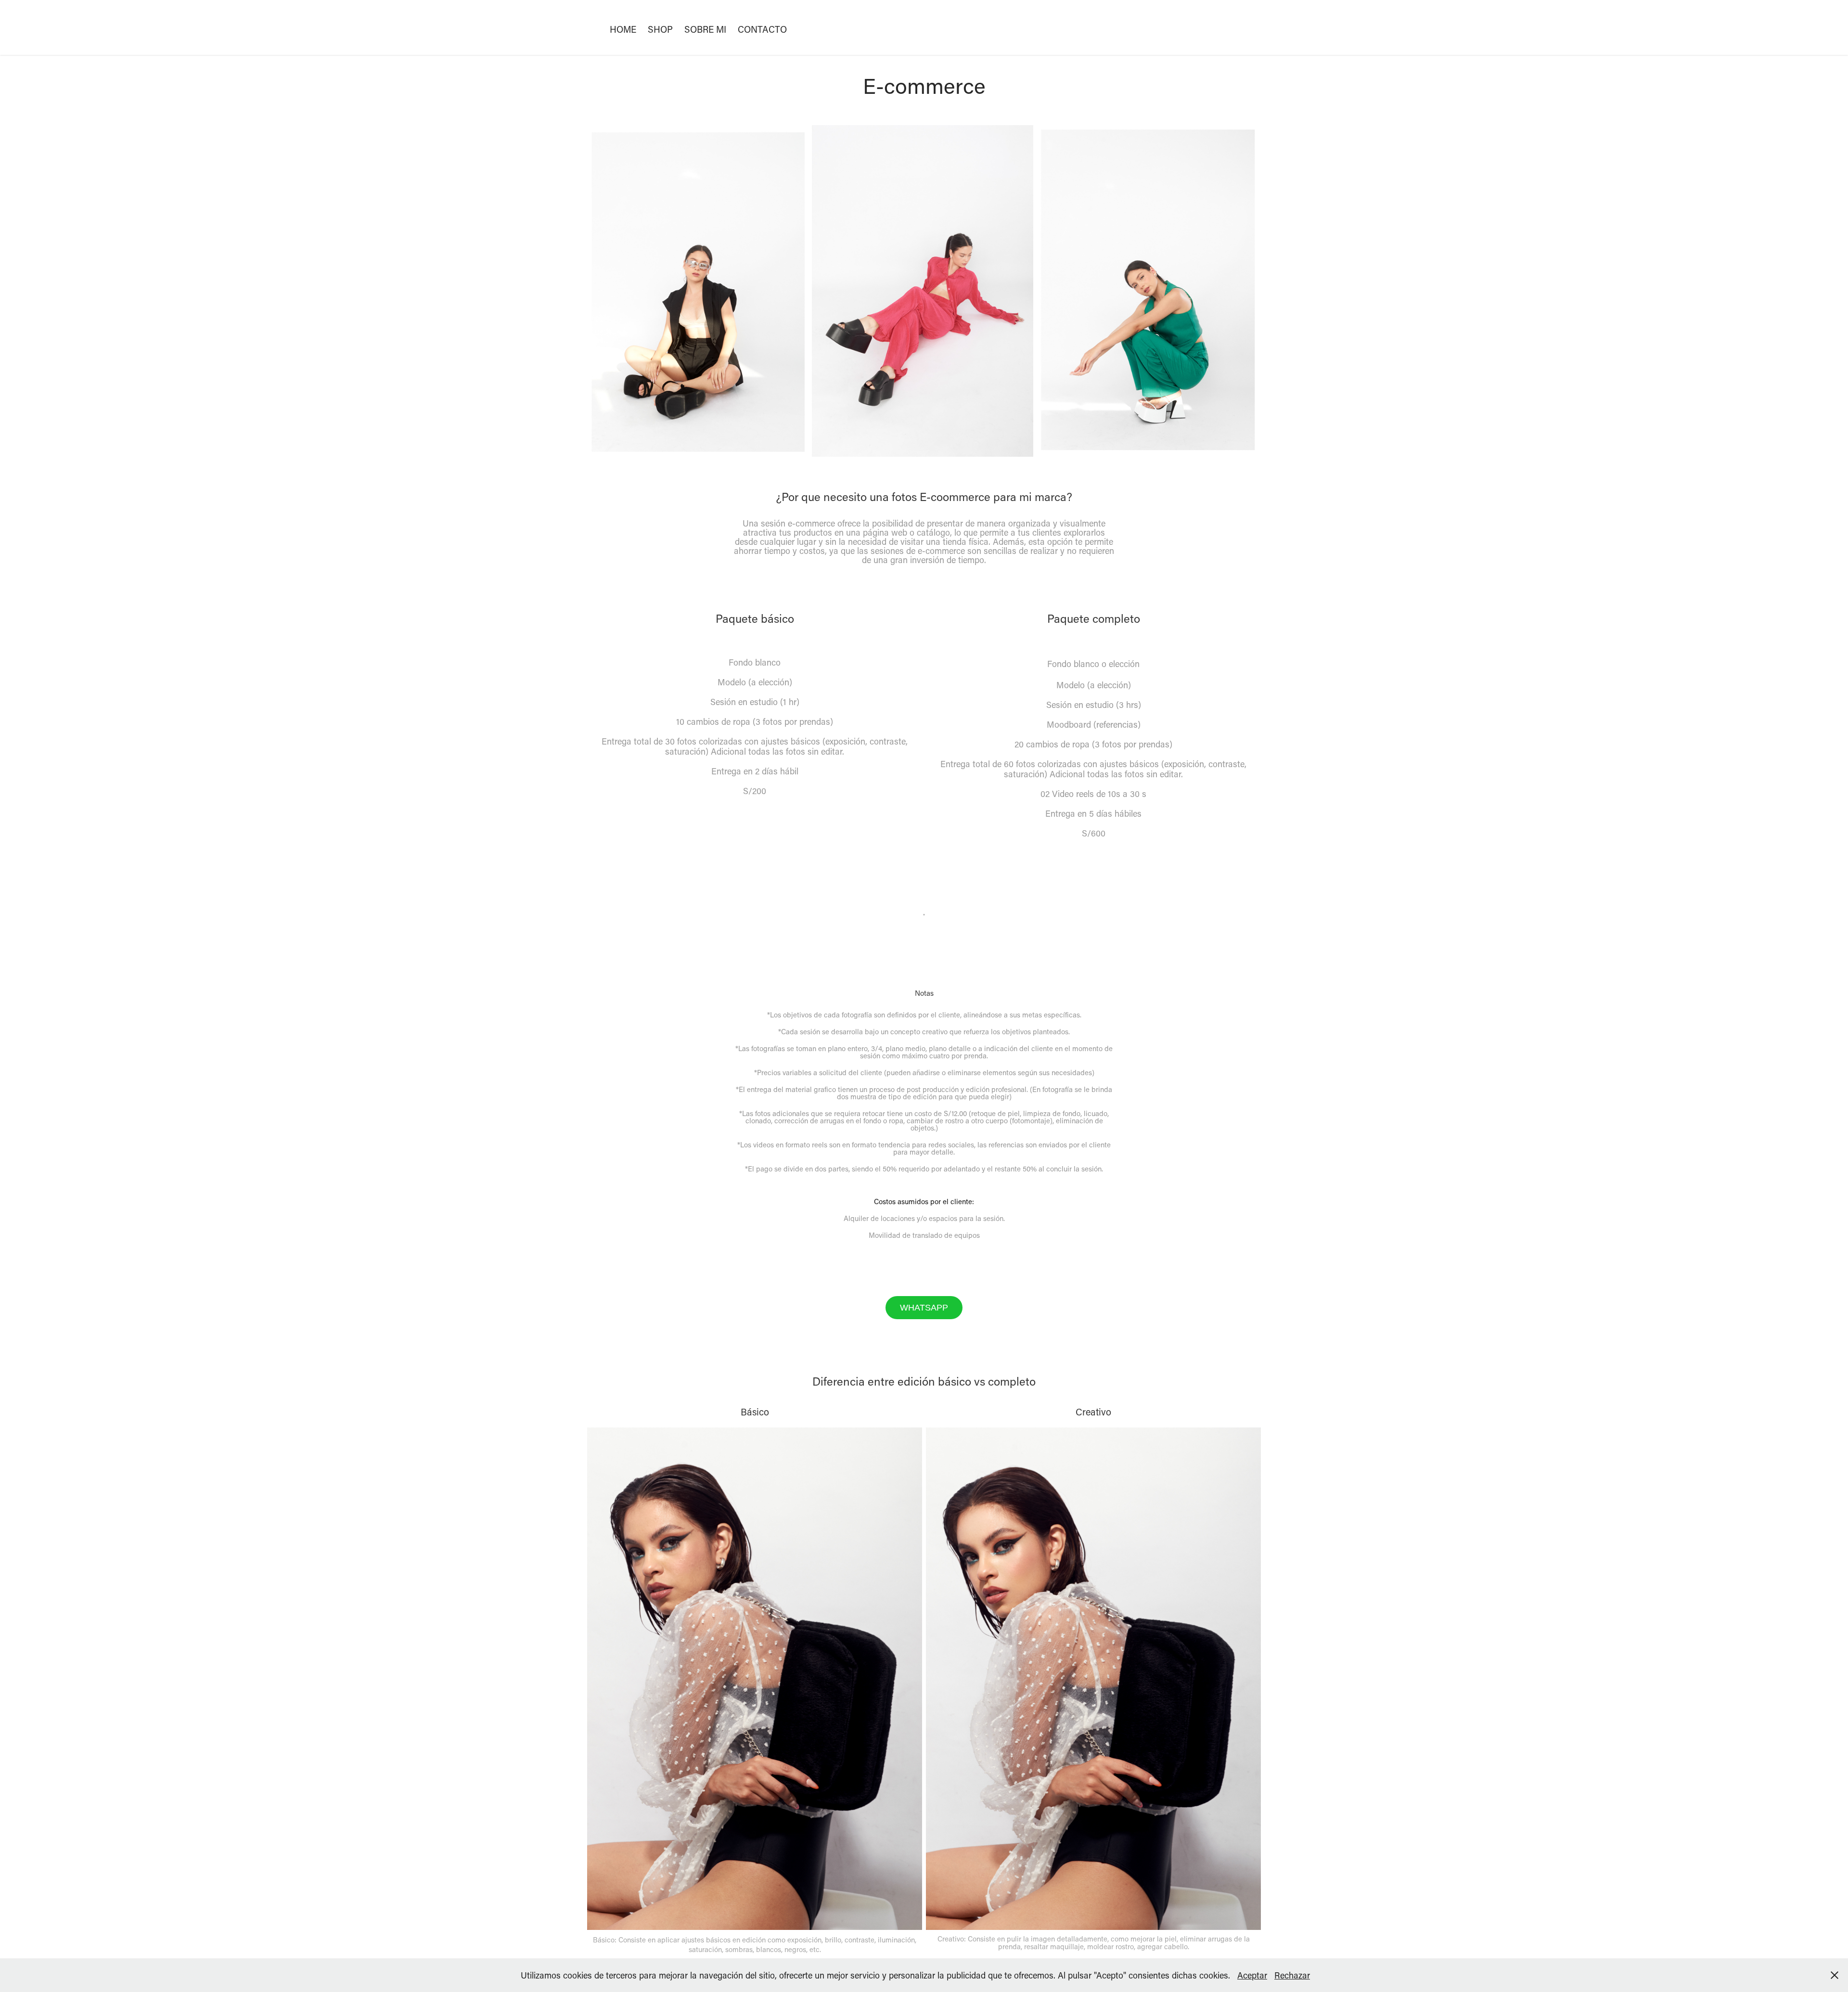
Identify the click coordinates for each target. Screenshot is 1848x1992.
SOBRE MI (705, 29)
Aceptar (1252, 1975)
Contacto (762, 29)
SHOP (660, 29)
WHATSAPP (924, 1308)
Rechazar (1292, 1975)
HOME (623, 29)
